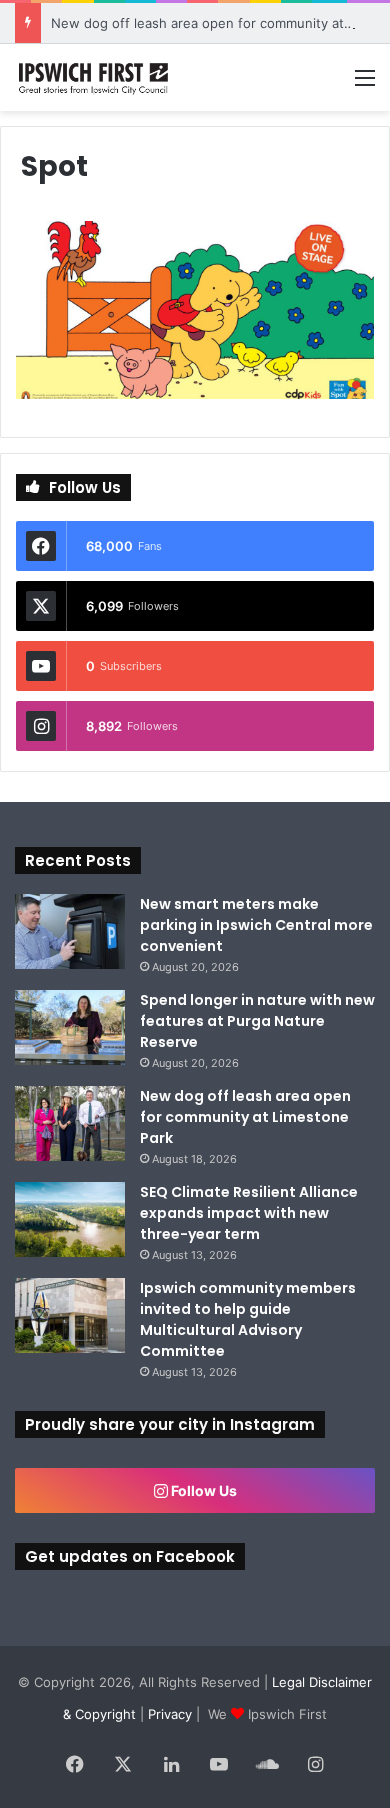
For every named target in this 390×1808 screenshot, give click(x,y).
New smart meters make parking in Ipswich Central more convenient (256, 925)
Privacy (170, 1714)
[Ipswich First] (95, 77)
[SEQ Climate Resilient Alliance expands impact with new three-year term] (70, 1219)
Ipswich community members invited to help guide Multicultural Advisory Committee (248, 1319)
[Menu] (365, 84)
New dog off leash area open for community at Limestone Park (245, 1117)
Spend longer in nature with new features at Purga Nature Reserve (257, 1021)
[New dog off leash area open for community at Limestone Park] (70, 1123)
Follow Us (202, 1490)
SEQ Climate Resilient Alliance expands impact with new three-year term (249, 1213)
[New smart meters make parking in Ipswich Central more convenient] (70, 931)
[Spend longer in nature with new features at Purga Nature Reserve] (70, 1027)
